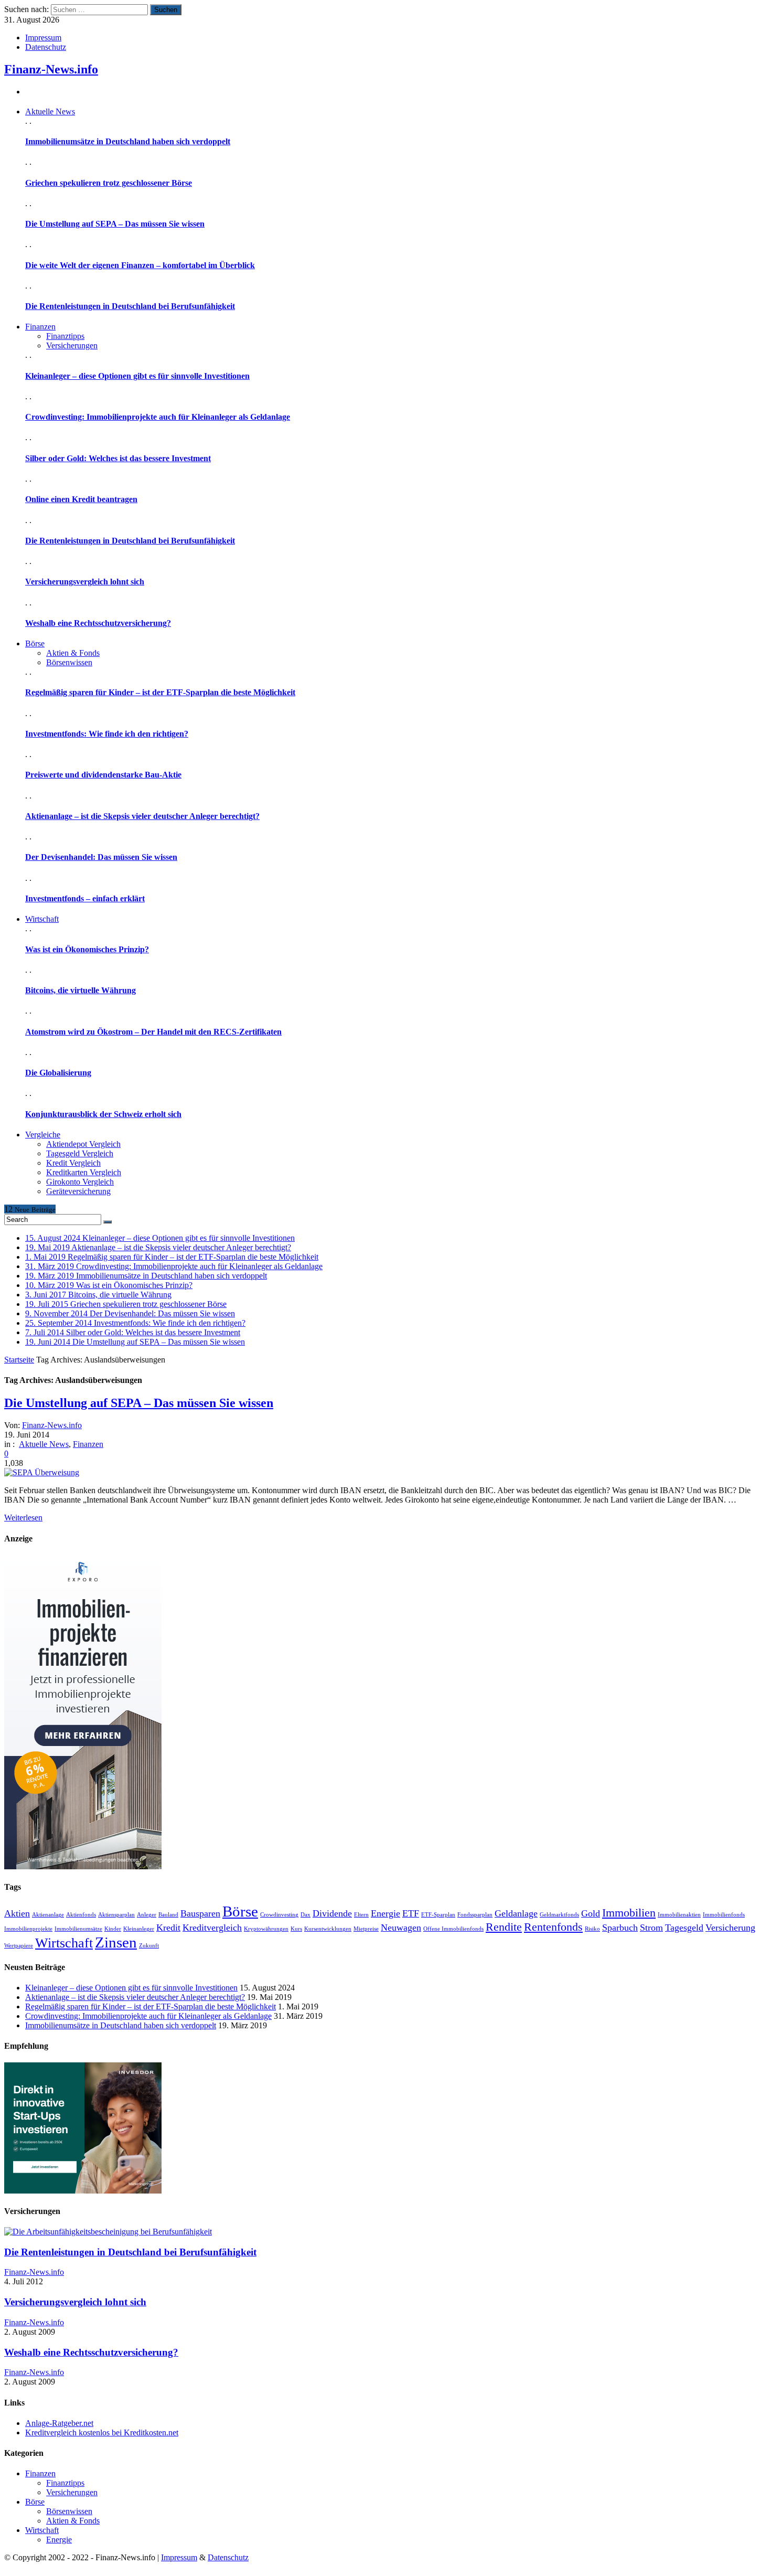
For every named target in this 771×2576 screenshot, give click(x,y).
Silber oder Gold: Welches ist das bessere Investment (118, 458)
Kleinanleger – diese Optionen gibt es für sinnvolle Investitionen (137, 376)
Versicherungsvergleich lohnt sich (85, 582)
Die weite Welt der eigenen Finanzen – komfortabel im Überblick (140, 265)
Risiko (592, 1929)
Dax (306, 1915)
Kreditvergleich (212, 1928)
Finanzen (88, 1444)
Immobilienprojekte (28, 1929)
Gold (591, 1913)
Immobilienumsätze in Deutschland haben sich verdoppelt (128, 141)
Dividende (332, 1913)
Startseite (19, 1360)
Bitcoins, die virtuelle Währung (81, 990)
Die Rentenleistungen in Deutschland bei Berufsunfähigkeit (130, 306)
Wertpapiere (19, 1946)
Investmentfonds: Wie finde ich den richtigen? (107, 734)
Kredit (168, 1928)
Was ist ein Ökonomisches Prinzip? (87, 949)
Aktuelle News (44, 1444)
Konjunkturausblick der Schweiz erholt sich (103, 1114)
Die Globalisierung (58, 1073)
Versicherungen (72, 345)
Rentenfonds (553, 1927)
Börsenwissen (69, 662)
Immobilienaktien (679, 1915)
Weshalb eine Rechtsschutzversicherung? (98, 623)
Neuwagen (401, 1928)
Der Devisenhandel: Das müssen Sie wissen (101, 857)
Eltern (361, 1915)
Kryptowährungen (266, 1929)
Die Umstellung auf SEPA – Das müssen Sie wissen (115, 224)
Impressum (43, 38)
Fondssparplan (475, 1915)
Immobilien (629, 1913)
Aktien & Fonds (73, 653)
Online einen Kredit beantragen (81, 499)
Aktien (17, 1913)
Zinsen (116, 1942)
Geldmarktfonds (559, 1915)
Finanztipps (65, 336)
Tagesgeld (684, 1928)
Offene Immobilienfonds (453, 1929)
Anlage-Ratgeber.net (59, 2423)
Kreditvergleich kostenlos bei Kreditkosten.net (102, 2433)
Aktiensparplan (116, 1915)
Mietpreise (366, 1929)
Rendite (504, 1927)
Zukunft (149, 1946)
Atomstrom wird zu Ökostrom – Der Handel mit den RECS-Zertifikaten (153, 1032)
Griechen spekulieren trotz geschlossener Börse (109, 183)
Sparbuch (620, 1928)
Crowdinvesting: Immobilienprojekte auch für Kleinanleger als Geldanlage (158, 417)
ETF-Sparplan (438, 1915)
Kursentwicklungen (328, 1929)
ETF (411, 1913)
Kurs (296, 1929)
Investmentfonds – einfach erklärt (85, 898)
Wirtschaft (64, 1943)
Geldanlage (516, 1913)
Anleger (147, 1915)
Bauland (168, 1915)
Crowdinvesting (279, 1915)
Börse (240, 1911)
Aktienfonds (81, 1915)
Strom (651, 1928)
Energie (385, 1913)
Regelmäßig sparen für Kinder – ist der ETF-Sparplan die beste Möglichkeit (160, 692)
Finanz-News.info (51, 69)
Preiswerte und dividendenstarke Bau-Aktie (103, 775)
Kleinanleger (139, 1929)
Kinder (113, 1929)
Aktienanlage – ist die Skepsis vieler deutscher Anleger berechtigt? (142, 816)
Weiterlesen (23, 1518)
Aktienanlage (48, 1915)
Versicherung (730, 1928)
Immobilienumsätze (78, 1929)
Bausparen (200, 1913)
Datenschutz (46, 47)
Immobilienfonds (724, 1915)
